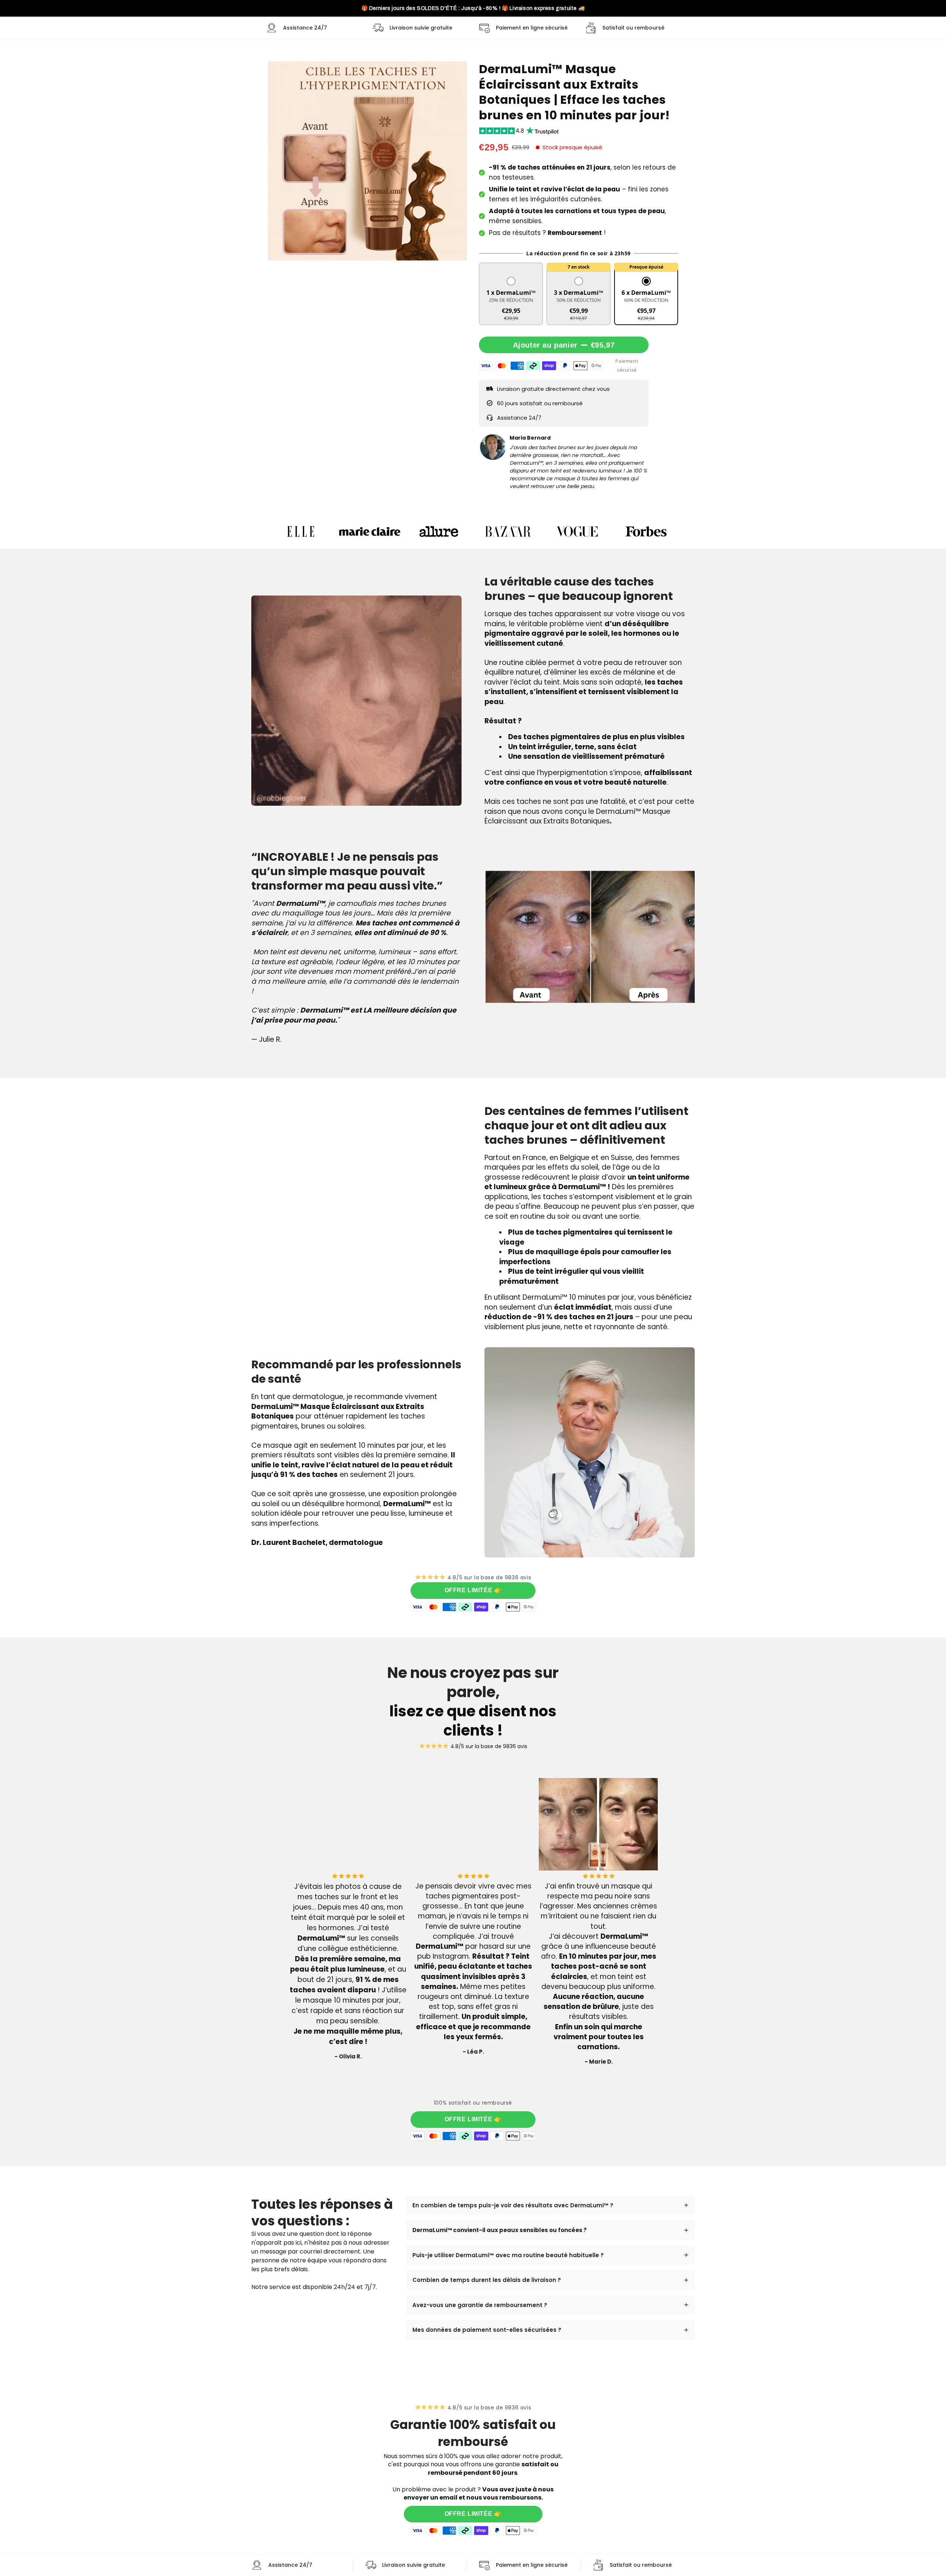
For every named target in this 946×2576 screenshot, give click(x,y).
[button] (511, 299)
